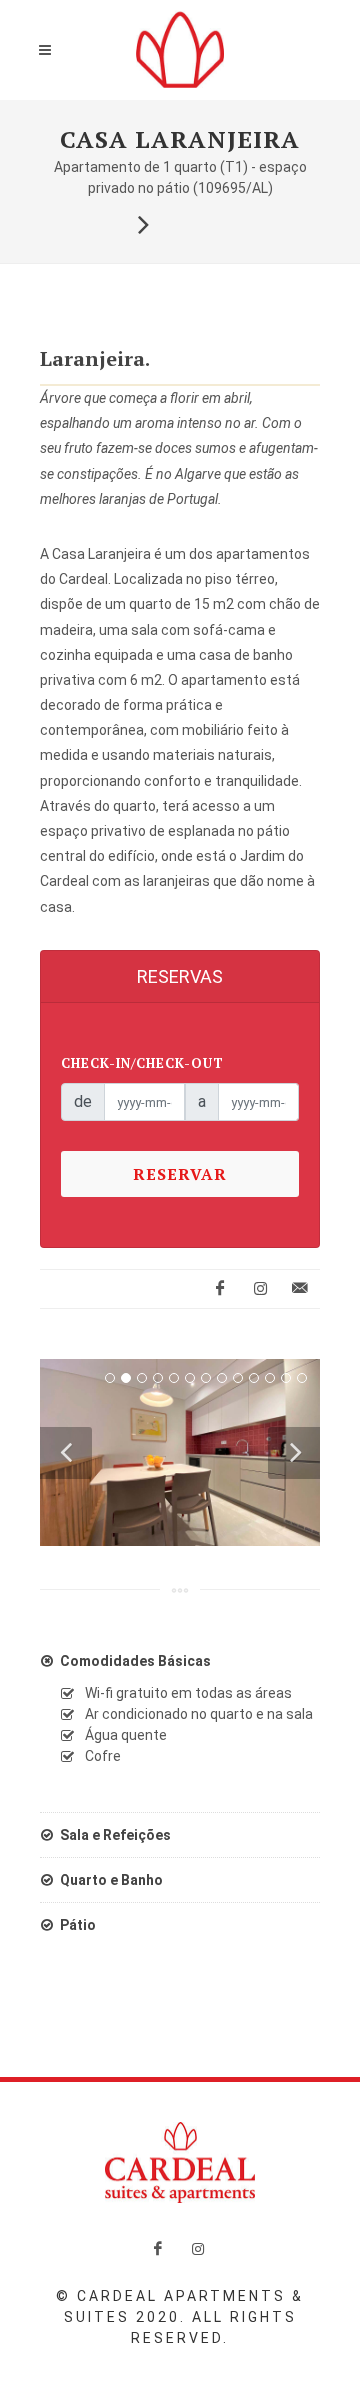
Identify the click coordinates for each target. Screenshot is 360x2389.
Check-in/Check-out (142, 1063)
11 (270, 1378)
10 (254, 1378)
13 (302, 1378)
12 (286, 1378)
